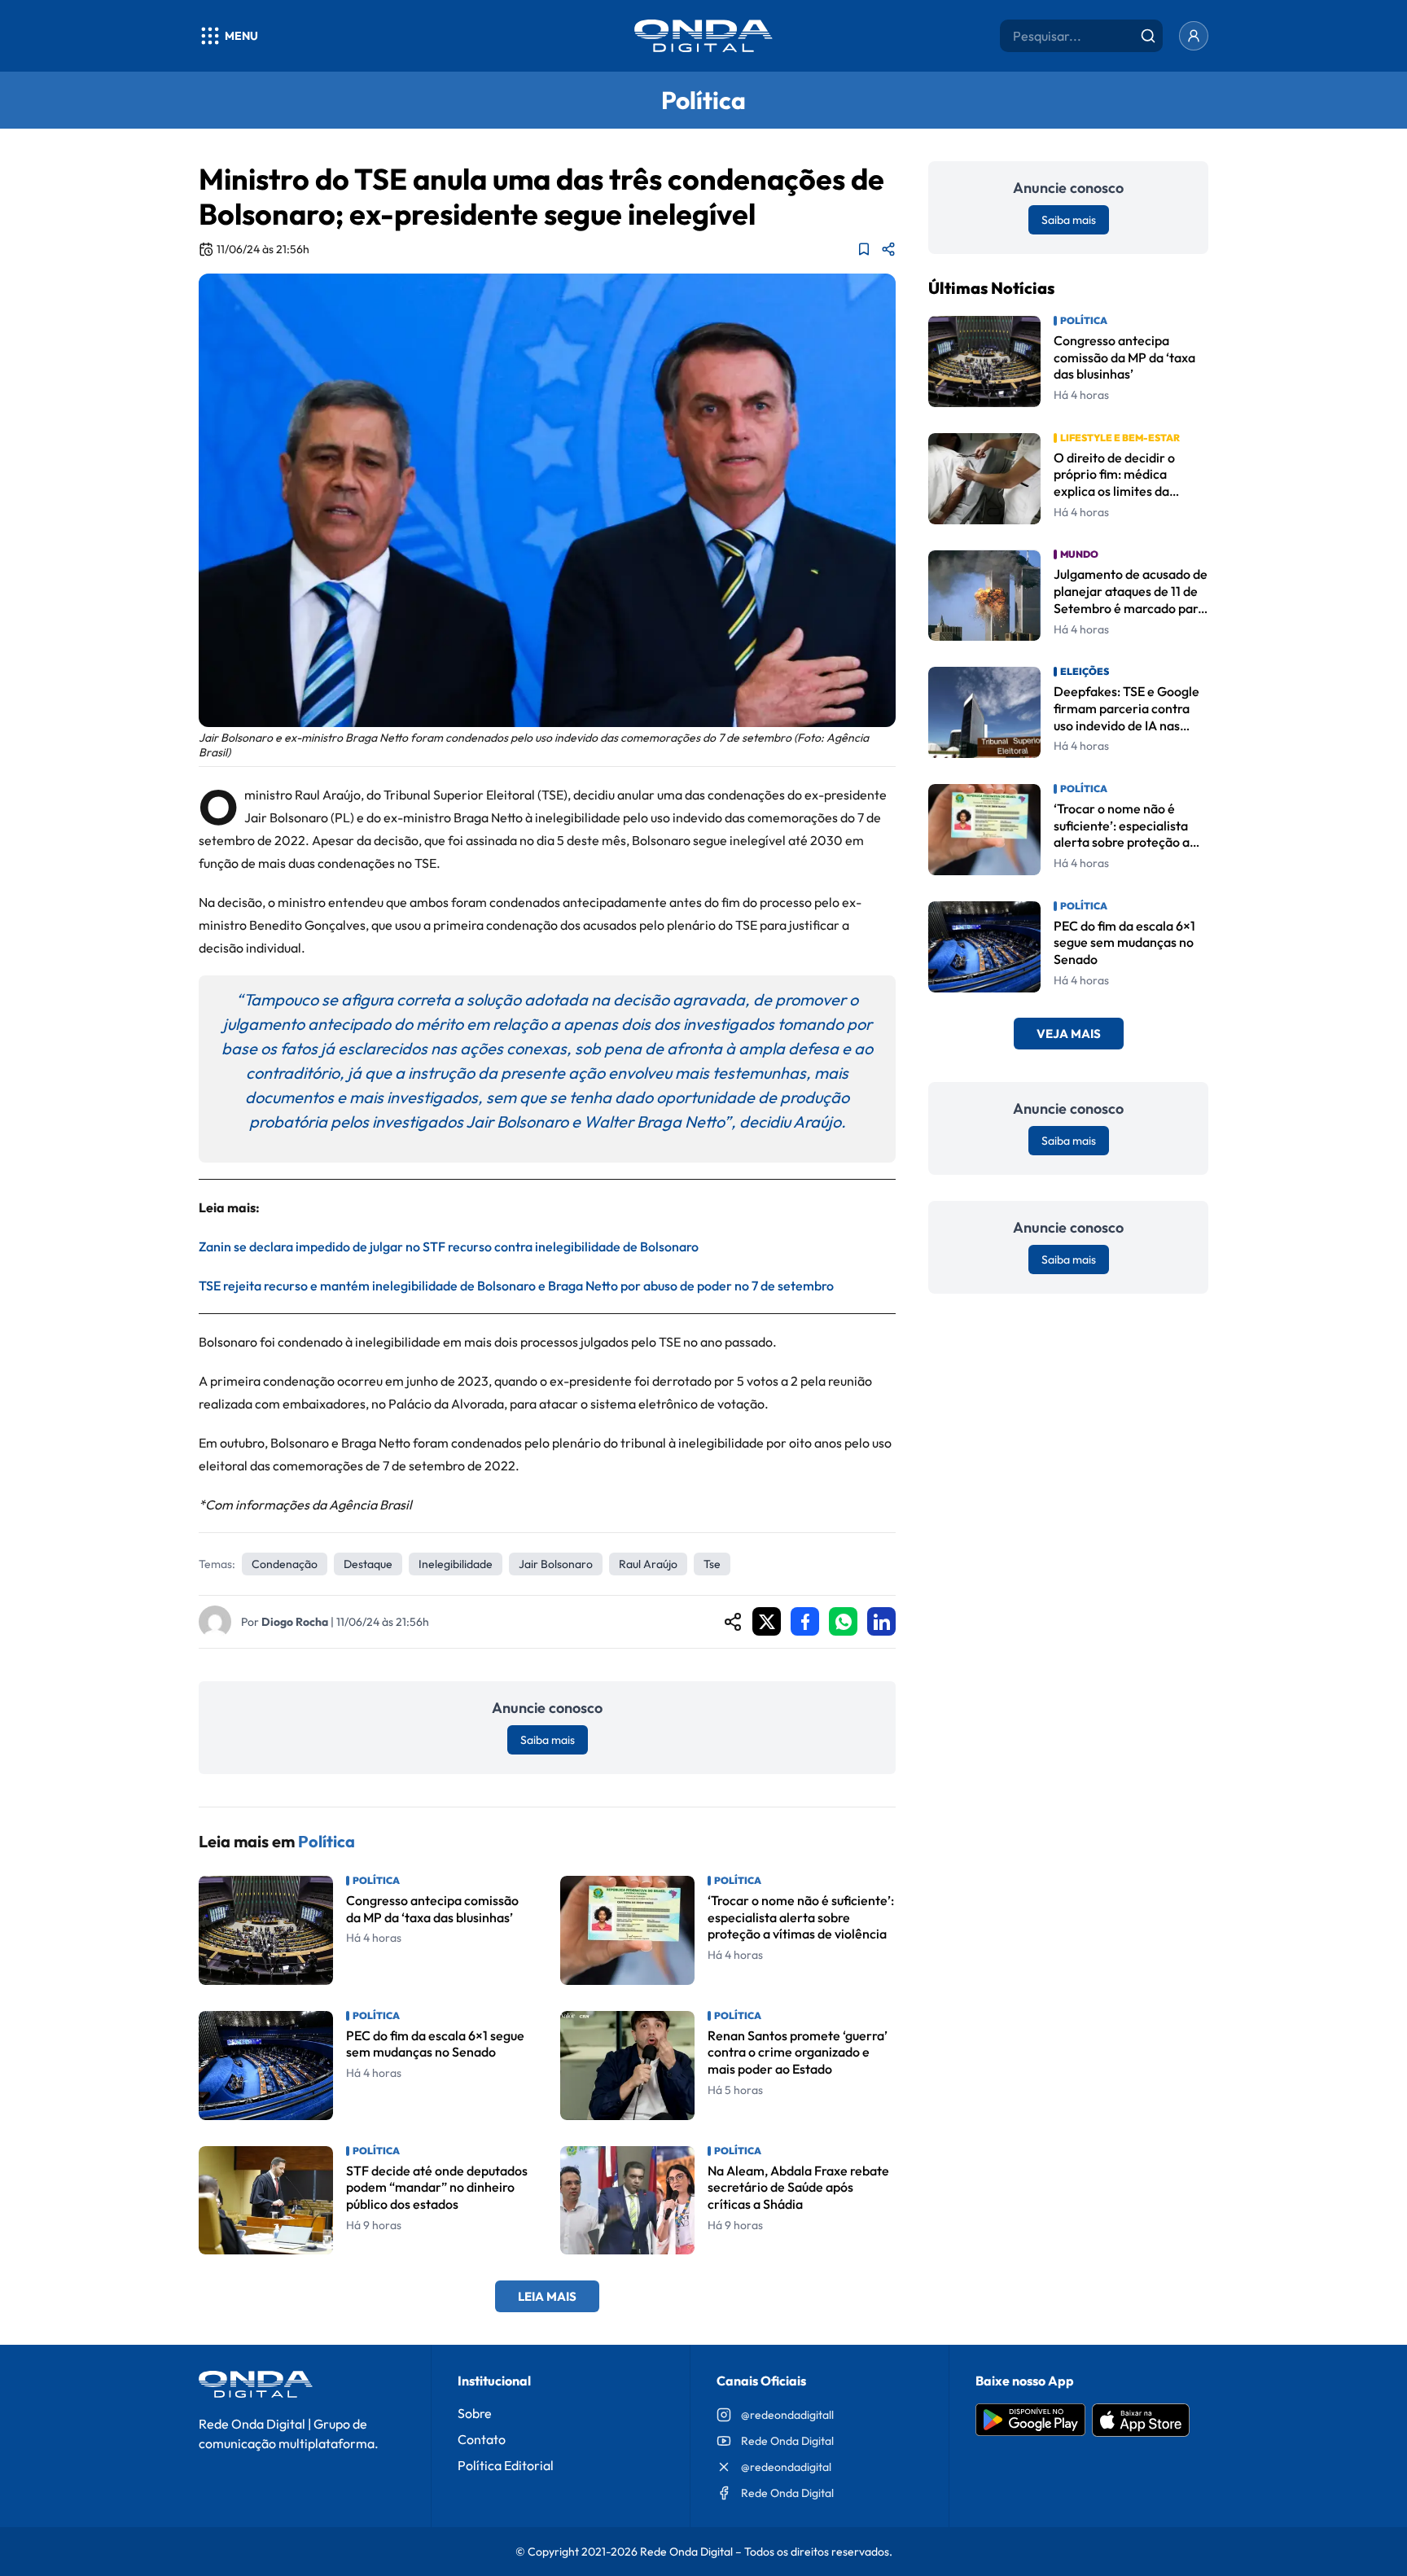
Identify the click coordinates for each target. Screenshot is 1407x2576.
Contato (482, 2439)
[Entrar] (1194, 36)
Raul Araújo (648, 1564)
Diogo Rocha (295, 1622)
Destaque (368, 1564)
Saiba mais (548, 1740)
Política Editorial (506, 2465)
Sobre (475, 2413)
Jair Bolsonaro (556, 1564)
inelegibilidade (456, 1564)
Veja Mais (1069, 1034)
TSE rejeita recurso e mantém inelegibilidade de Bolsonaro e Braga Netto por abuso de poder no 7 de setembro (516, 1286)
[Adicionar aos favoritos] (864, 249)
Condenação (285, 1564)
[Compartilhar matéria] (888, 249)
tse (712, 1564)
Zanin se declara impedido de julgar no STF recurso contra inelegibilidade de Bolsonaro (449, 1246)
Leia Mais (547, 2296)
